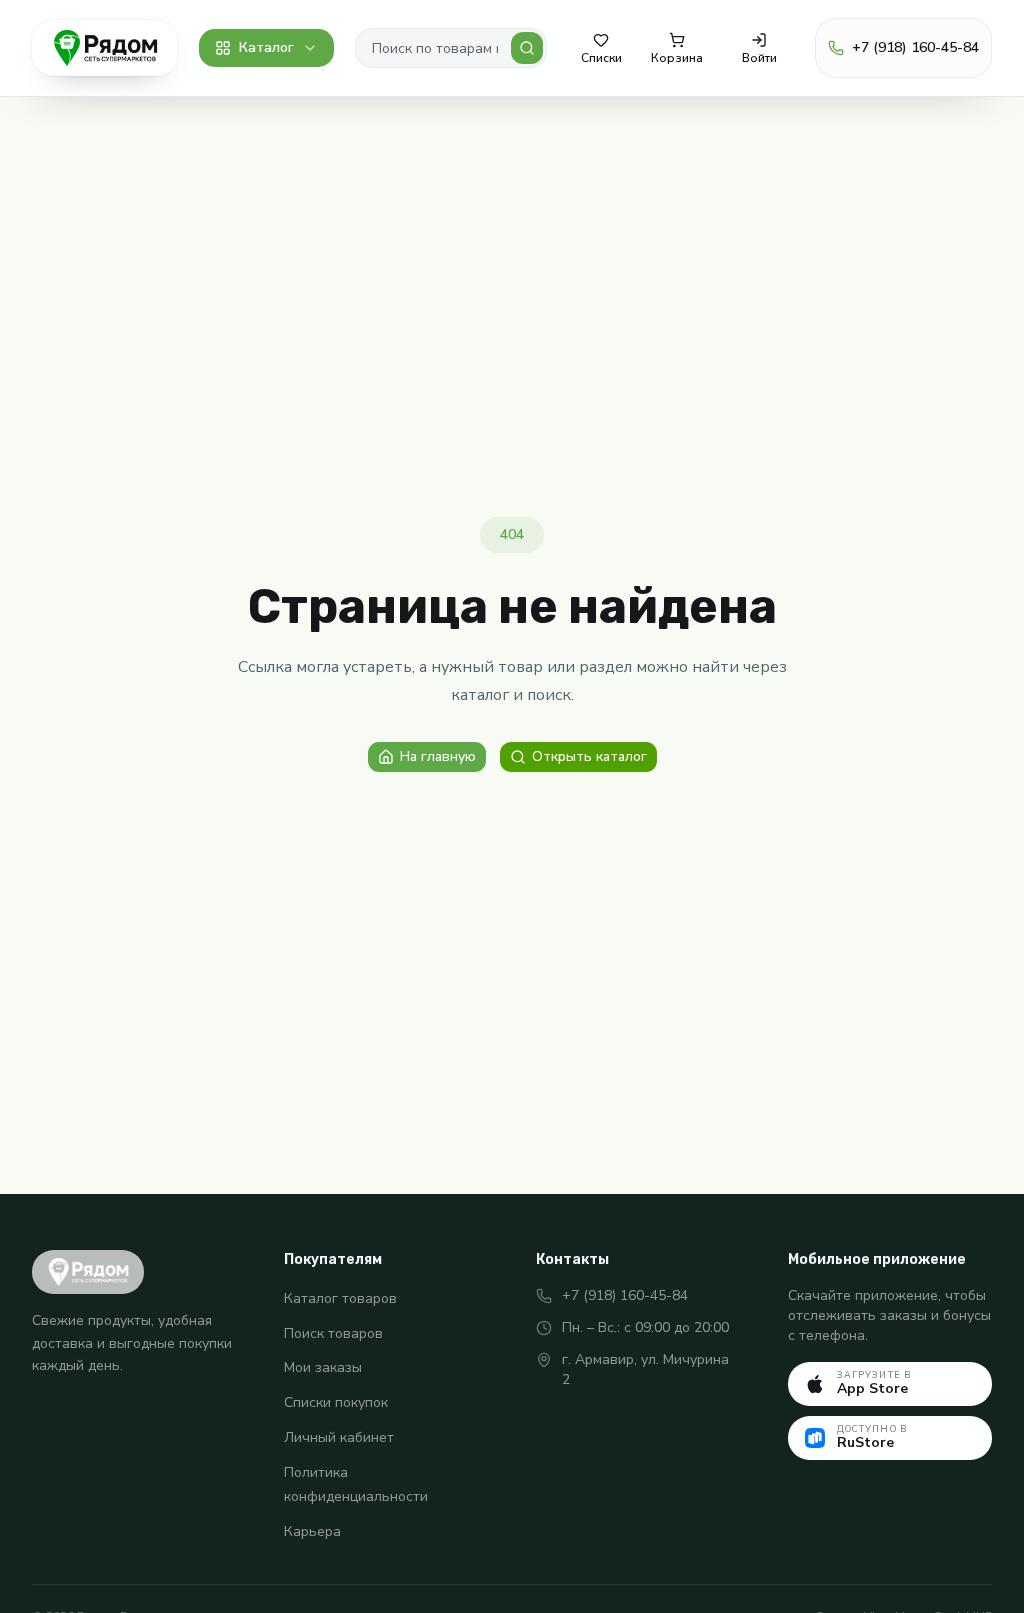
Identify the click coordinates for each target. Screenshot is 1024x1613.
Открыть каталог (589, 756)
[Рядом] (105, 48)
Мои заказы (323, 1367)
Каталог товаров (340, 1298)
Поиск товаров (333, 1333)
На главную (438, 756)
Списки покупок (336, 1402)
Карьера (312, 1531)
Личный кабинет (339, 1437)
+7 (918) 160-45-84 (625, 1295)
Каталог (266, 47)
